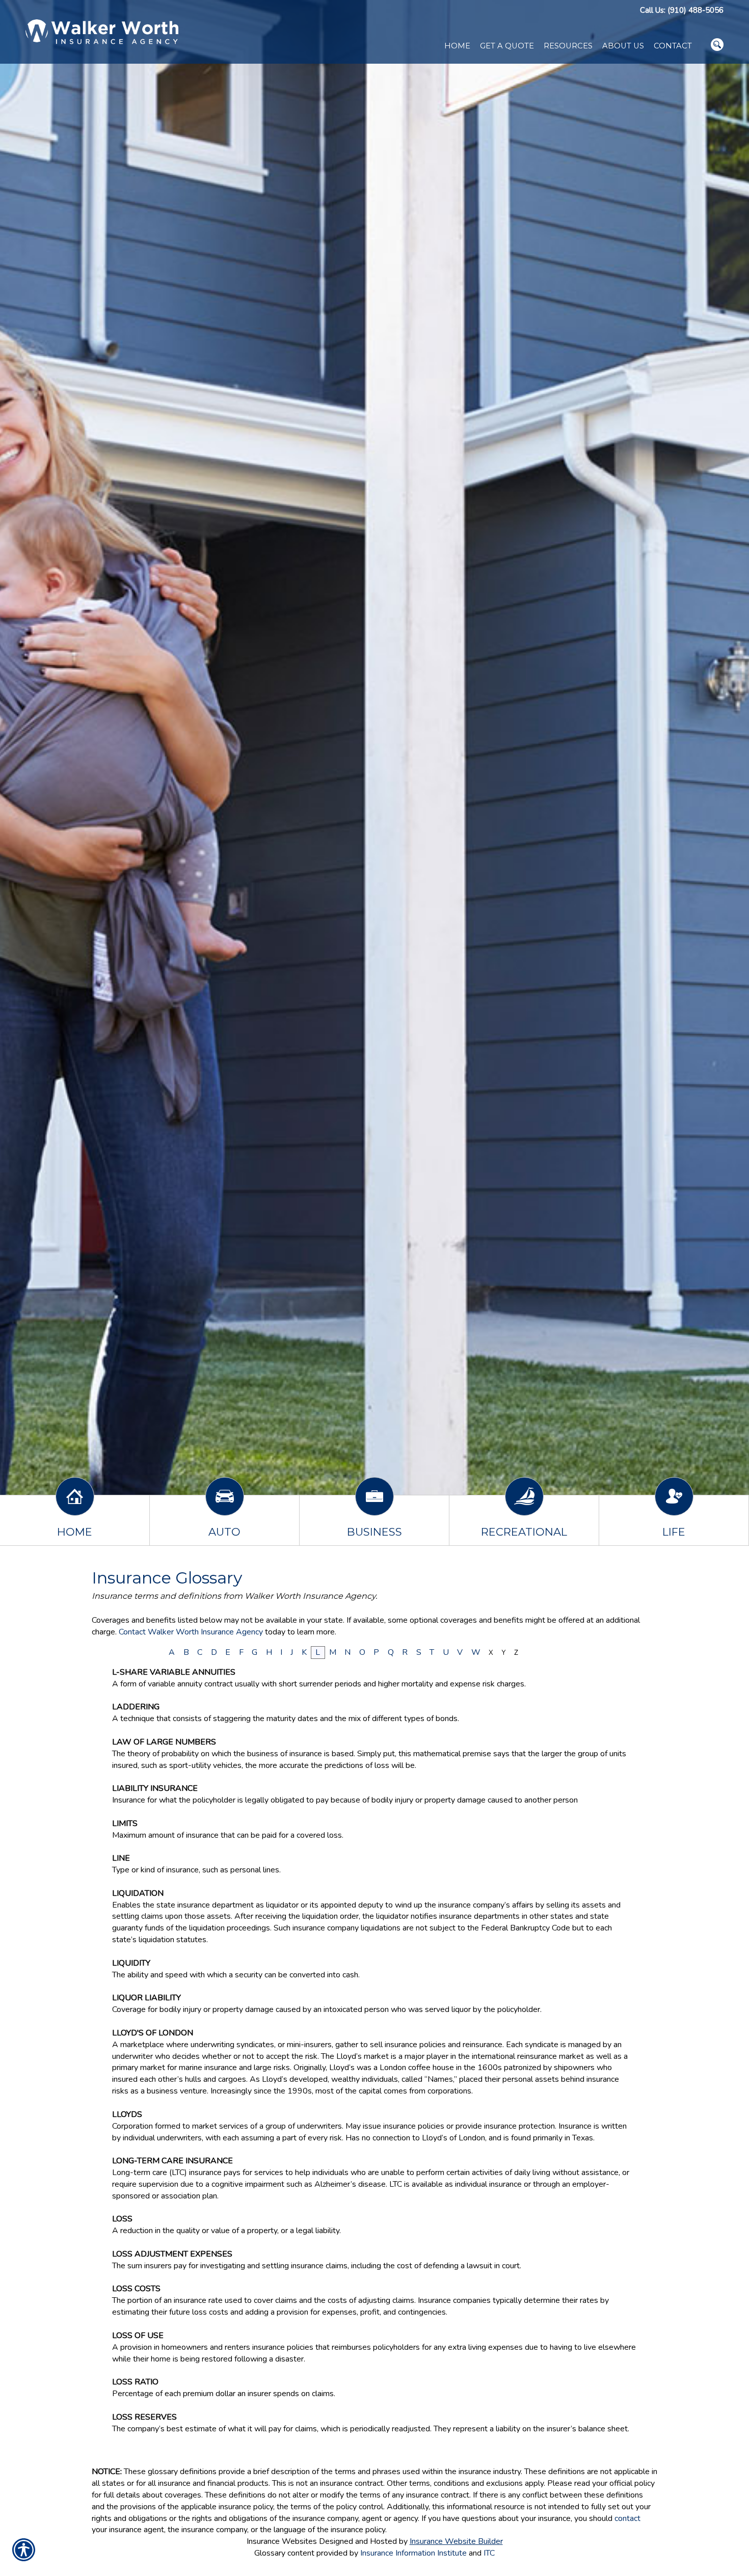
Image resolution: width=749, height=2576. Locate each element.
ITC (489, 2553)
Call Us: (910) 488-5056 (682, 10)
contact (627, 2518)
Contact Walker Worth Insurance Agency (191, 1632)
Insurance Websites (282, 2541)
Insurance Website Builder (456, 2541)
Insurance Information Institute (413, 2553)
